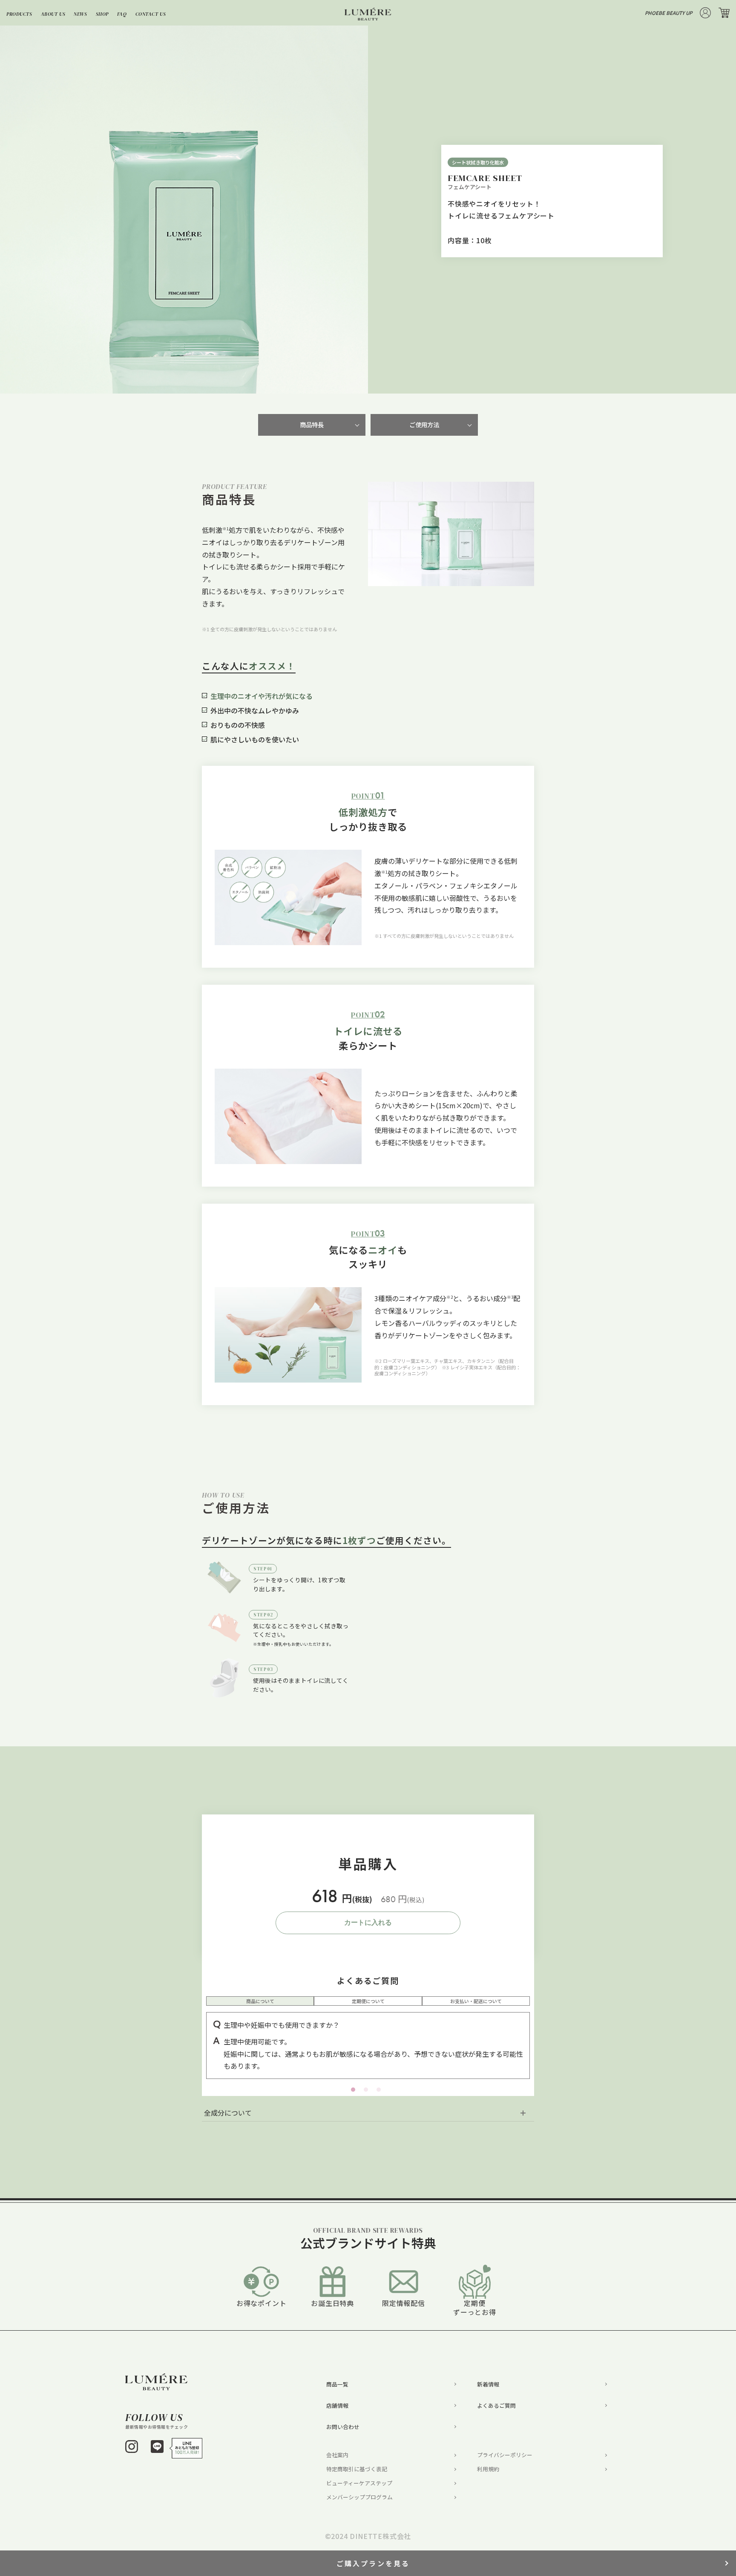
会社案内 (337, 2455)
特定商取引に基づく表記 (357, 2469)
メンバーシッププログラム (359, 2497)
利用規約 (488, 2469)
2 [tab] (368, 2092)
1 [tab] (184, 385)
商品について (260, 2001)
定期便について (368, 2001)
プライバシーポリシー (505, 2455)
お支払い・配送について (476, 2001)
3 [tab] (381, 2092)
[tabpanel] (184, 210)
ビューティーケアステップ (359, 2483)
